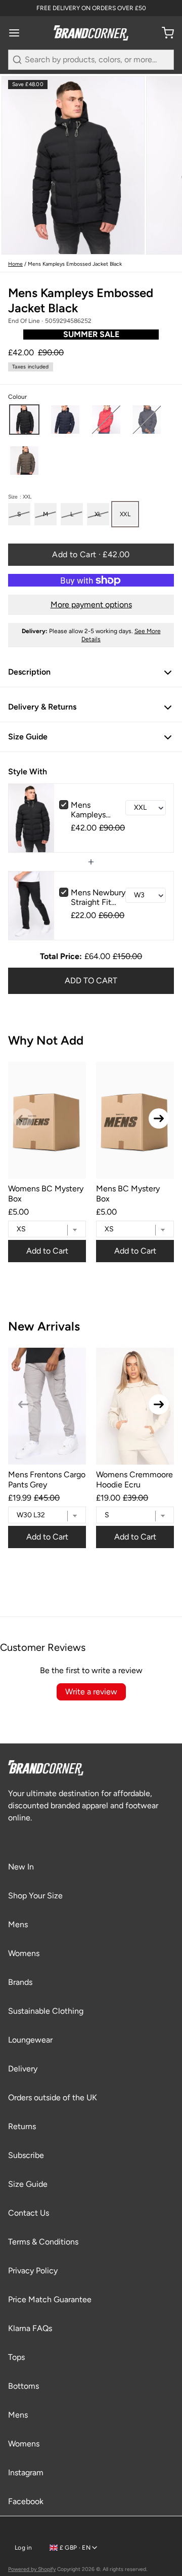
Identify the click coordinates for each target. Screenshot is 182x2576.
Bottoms (24, 2386)
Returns (22, 2126)
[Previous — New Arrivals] (23, 1404)
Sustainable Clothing (46, 2011)
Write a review (91, 1692)
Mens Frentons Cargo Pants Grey (47, 1479)
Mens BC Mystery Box (128, 1193)
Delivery (23, 2069)
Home (15, 264)
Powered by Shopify (32, 2569)
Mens (18, 1924)
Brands (20, 1982)
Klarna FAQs (30, 2328)
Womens (24, 1953)
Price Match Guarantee (50, 2299)
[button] (24, 420)
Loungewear (30, 2040)
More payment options (91, 605)
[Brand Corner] (91, 33)
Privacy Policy (33, 2271)
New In (21, 1867)
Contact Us (29, 2213)
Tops (16, 2357)
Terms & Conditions (43, 2242)
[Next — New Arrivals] (159, 1404)
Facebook (26, 2501)
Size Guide (28, 2184)
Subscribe (26, 2155)
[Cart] (164, 33)
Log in (24, 2548)
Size (20, 497)
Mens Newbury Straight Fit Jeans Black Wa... (98, 897)
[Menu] (18, 33)
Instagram (26, 2473)
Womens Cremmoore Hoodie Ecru (134, 1479)
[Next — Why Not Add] (159, 1118)
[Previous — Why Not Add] (23, 1118)
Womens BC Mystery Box (46, 1193)
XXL (125, 514)
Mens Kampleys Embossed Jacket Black (94, 810)
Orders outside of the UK (53, 2097)
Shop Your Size (35, 1896)
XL (98, 514)
